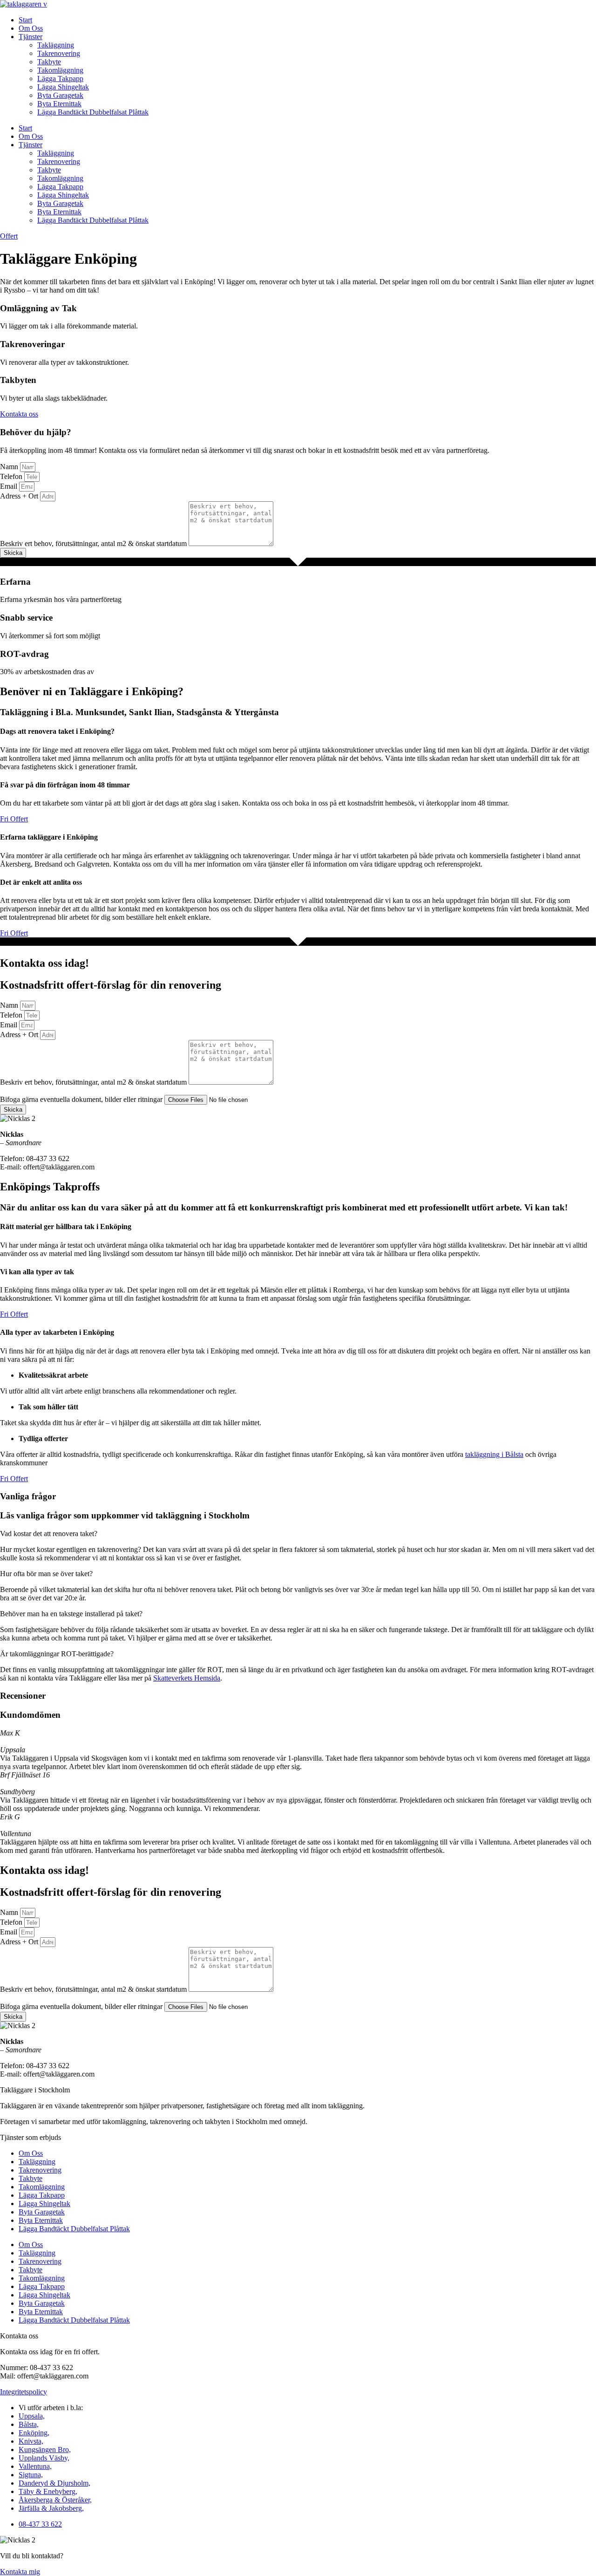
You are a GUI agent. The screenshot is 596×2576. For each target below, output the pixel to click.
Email (10, 486)
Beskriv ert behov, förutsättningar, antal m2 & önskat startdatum (94, 543)
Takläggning (56, 45)
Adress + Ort (20, 496)
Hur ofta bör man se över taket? (46, 1574)
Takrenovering (59, 53)
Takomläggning (60, 70)
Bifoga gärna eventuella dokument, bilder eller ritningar (82, 1099)
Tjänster (30, 37)
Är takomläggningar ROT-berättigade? (57, 1654)
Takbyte (49, 62)
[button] (298, 1534)
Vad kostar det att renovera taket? (49, 1534)
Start (25, 20)
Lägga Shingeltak (63, 87)
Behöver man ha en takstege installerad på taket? (71, 1614)
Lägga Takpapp (60, 79)
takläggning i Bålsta (494, 1454)
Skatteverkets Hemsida (187, 1678)
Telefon (12, 476)
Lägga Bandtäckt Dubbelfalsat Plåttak (93, 112)
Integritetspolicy (24, 2392)
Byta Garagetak (60, 95)
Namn (10, 467)
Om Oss (31, 28)
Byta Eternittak (59, 104)
